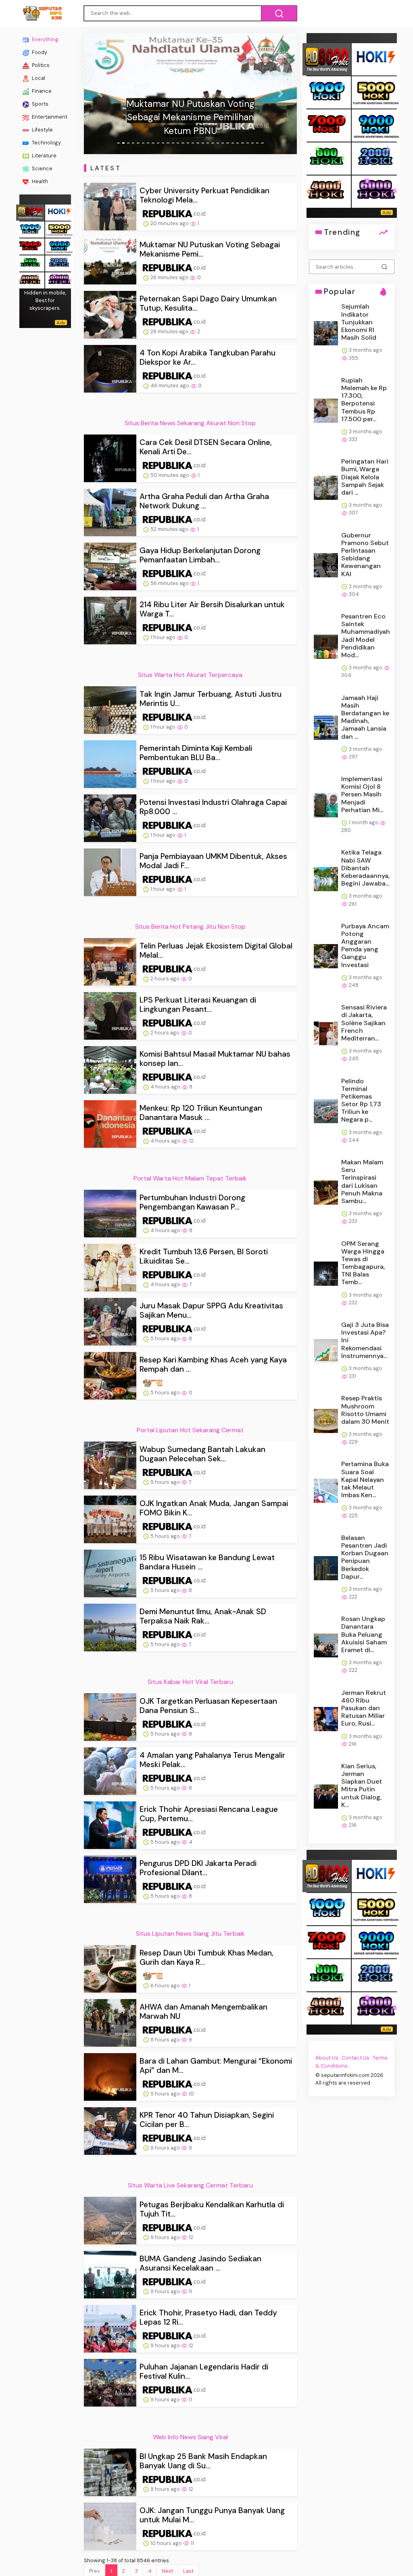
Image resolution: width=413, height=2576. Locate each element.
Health (39, 181)
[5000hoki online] (59, 229)
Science (42, 168)
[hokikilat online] (59, 212)
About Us (327, 2058)
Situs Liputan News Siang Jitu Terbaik (190, 1934)
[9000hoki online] (59, 245)
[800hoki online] (30, 262)
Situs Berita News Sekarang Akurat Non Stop (190, 423)
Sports (40, 104)
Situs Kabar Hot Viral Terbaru (190, 1682)
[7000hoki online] (30, 245)
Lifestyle (42, 130)
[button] (100, 94)
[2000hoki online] (59, 262)
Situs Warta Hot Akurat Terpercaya (190, 675)
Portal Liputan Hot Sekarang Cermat (190, 1430)
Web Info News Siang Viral (190, 2437)
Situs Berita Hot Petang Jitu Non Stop (190, 927)
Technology (46, 143)
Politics (40, 65)
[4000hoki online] (30, 279)
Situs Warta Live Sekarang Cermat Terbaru (190, 2185)
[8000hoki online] (30, 212)
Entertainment (49, 117)
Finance (41, 91)
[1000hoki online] (30, 229)
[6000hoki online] (59, 279)
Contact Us (356, 2058)
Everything (45, 39)
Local (38, 78)
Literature (44, 156)
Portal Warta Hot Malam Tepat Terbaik (190, 1178)
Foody (39, 52)
